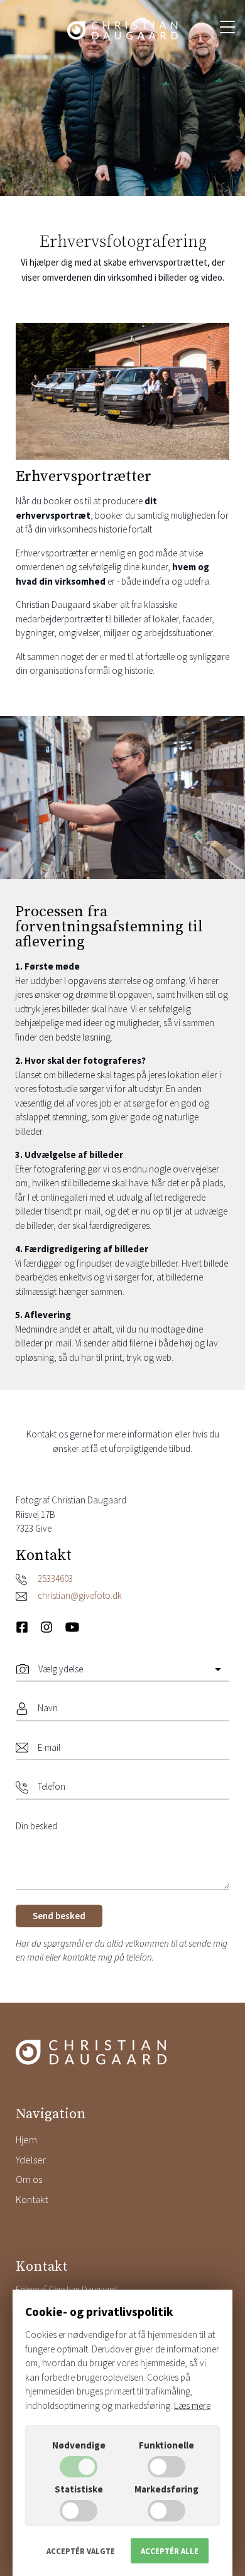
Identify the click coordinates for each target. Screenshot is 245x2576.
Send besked (59, 1916)
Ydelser (31, 2160)
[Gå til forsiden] (122, 30)
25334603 (55, 1578)
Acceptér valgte (81, 2551)
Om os (29, 2179)
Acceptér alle (170, 2551)
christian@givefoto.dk (80, 1595)
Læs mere (192, 2406)
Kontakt (32, 2199)
